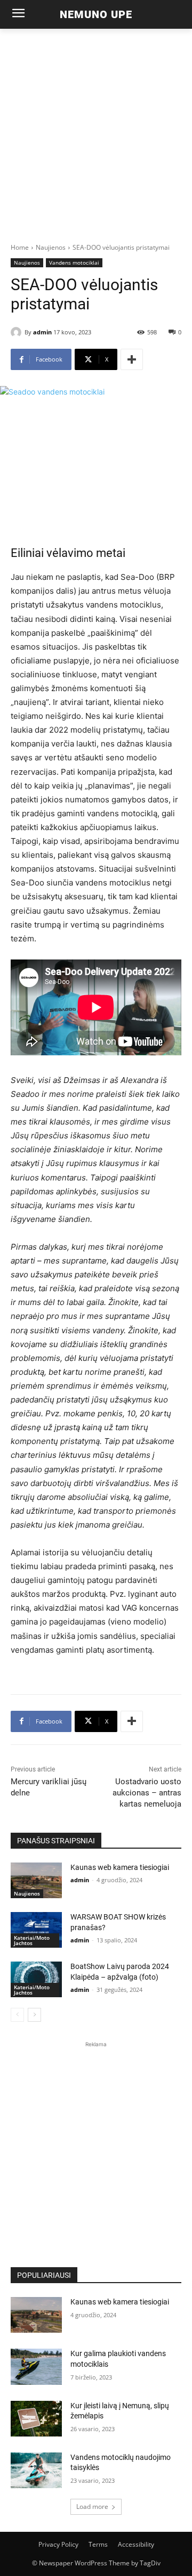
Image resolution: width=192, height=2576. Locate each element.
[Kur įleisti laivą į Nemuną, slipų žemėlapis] (36, 2419)
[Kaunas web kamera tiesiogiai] (36, 1880)
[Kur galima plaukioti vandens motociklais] (36, 2366)
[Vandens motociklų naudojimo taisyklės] (36, 2470)
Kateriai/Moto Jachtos (32, 1940)
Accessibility (136, 2544)
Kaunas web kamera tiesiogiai (120, 1867)
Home (20, 247)
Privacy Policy (58, 2544)
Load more (92, 2507)
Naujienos (51, 247)
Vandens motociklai (74, 262)
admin (42, 332)
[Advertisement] (96, 130)
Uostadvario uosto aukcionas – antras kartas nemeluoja (147, 1793)
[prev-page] (17, 2015)
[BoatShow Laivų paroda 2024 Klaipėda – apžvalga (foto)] (36, 1979)
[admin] (18, 332)
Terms (98, 2544)
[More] (132, 359)
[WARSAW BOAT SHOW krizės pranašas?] (36, 1930)
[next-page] (34, 2015)
